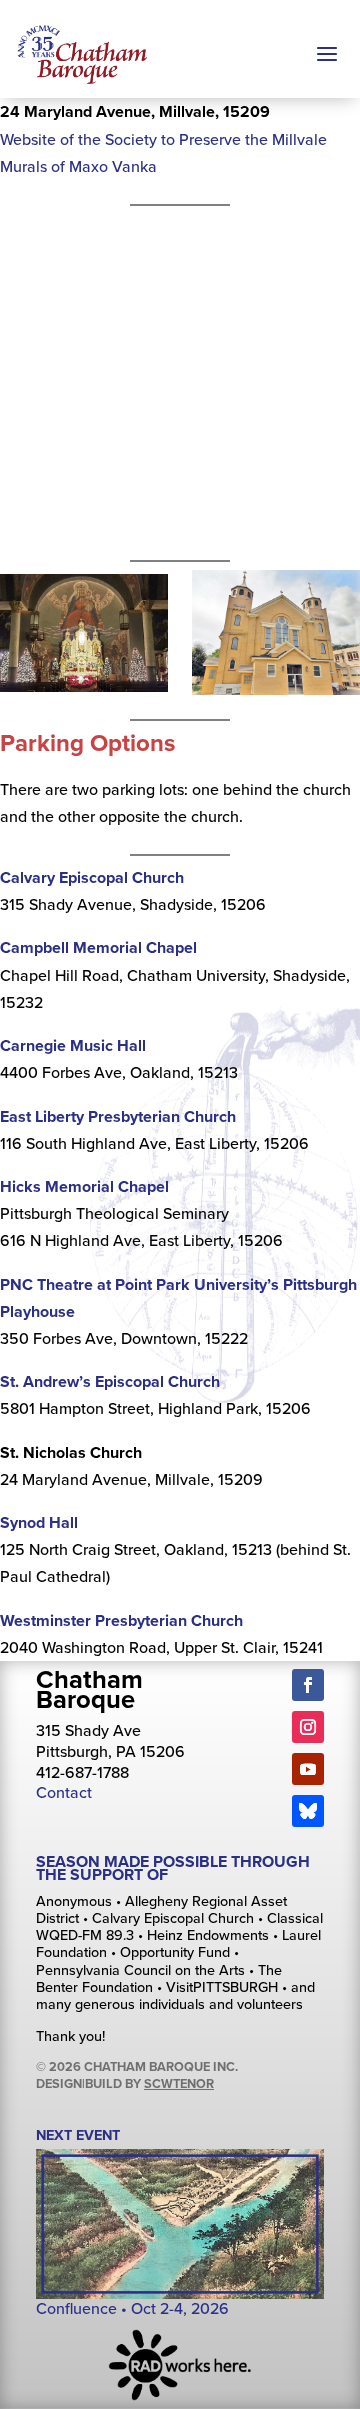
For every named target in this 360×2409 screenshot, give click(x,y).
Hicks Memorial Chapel (84, 1186)
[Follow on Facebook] (308, 1685)
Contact (64, 1792)
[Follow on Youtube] (308, 1769)
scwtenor (179, 2083)
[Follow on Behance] (308, 1811)
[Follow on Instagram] (308, 1727)
